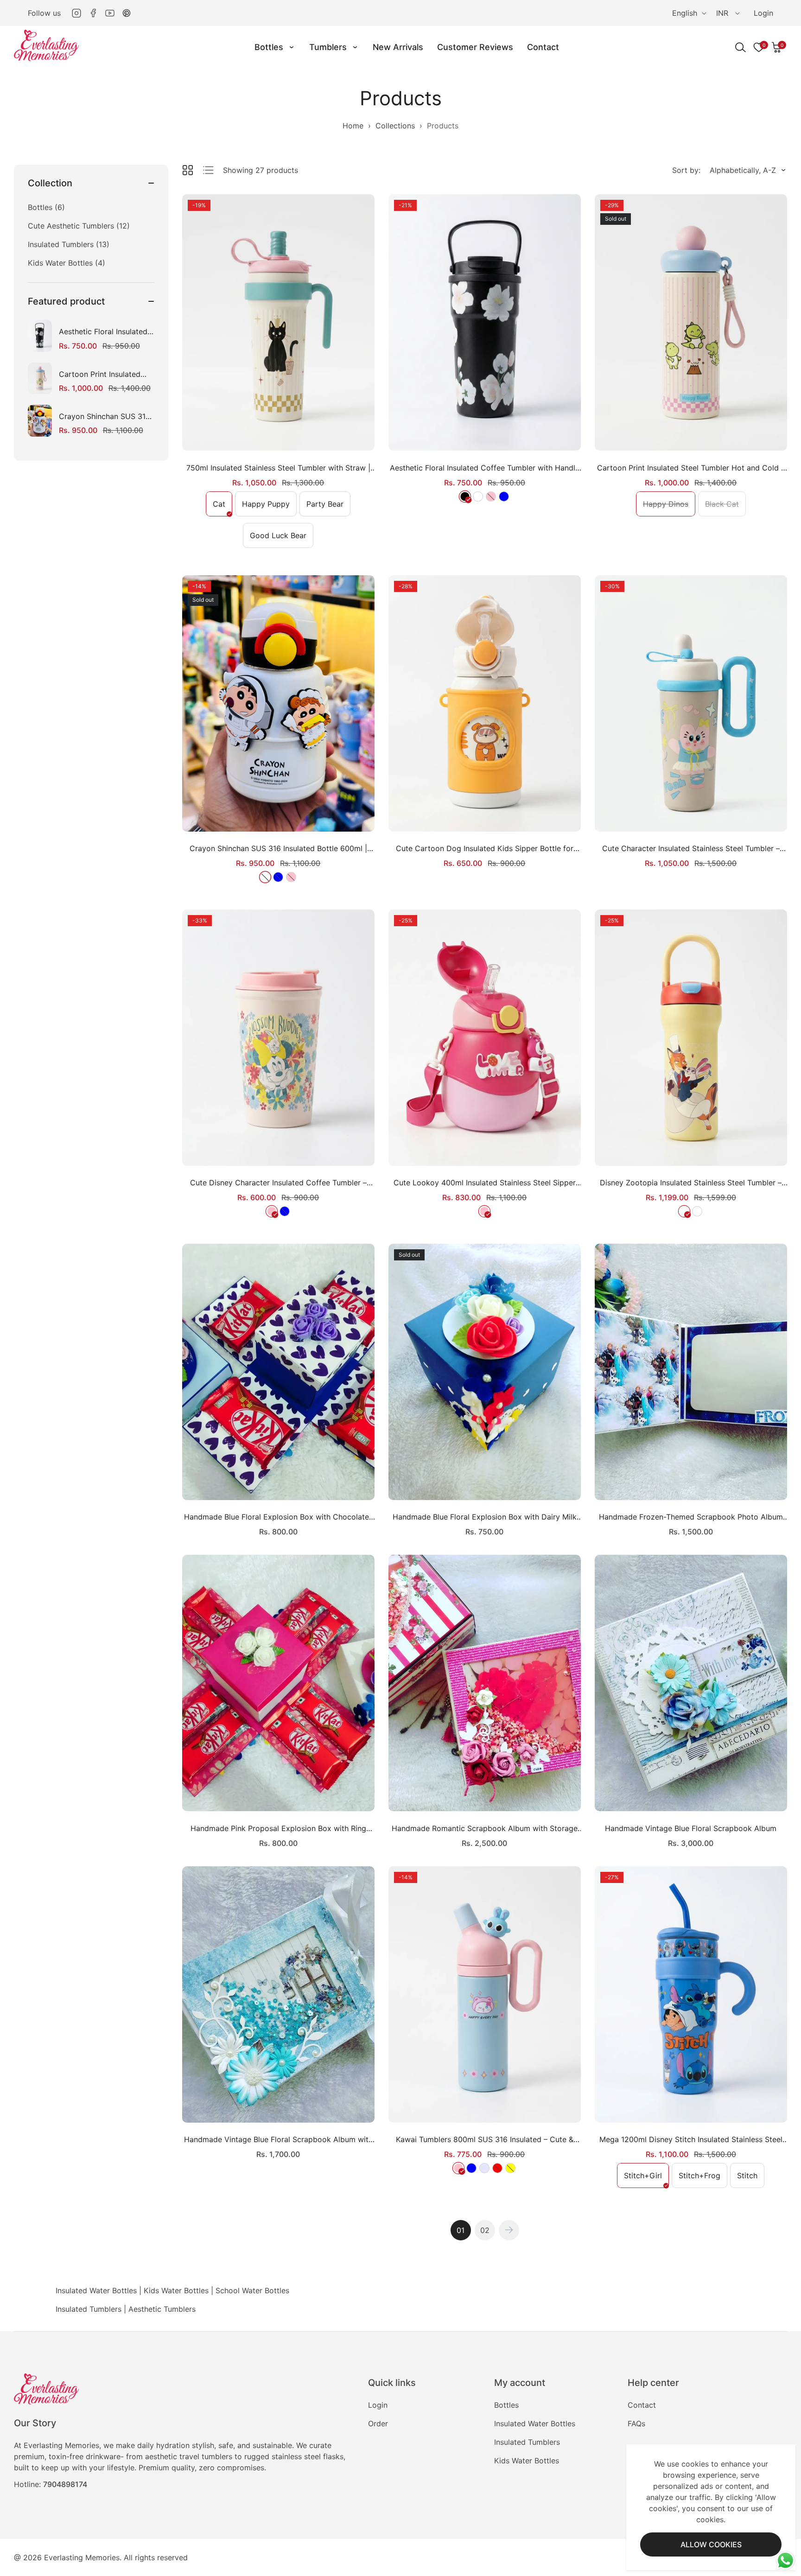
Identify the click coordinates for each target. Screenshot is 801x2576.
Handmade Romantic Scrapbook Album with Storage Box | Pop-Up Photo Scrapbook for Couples (485, 1829)
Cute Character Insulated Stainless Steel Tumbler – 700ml (691, 849)
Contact (642, 2405)
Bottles (506, 2405)
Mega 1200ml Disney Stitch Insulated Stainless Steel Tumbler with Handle (691, 2140)
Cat (222, 507)
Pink (272, 1211)
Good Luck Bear (281, 539)
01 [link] (461, 2230)
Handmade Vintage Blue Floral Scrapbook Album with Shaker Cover (278, 2140)
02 (485, 2230)
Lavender (484, 2168)
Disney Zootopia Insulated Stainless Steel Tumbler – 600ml (691, 1183)
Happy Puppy (269, 507)
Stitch (750, 2179)
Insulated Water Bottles (96, 2290)
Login (763, 13)
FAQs (636, 2423)
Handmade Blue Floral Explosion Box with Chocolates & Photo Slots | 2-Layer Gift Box (278, 1517)
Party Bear (328, 507)
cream (478, 496)
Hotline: (51, 2484)
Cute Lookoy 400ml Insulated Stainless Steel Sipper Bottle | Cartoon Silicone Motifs (485, 1183)
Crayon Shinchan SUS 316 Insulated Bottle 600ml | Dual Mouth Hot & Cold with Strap (105, 417)
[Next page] (509, 2230)
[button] (777, 47)
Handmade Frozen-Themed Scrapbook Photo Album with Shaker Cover (691, 1517)
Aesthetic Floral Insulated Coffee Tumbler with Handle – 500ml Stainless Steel (103, 332)
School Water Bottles (252, 2290)
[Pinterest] (127, 13)
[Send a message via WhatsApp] (785, 2560)
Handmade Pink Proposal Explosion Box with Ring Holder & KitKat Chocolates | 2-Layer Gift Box (278, 1829)
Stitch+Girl (646, 2179)
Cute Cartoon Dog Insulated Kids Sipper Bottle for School (485, 849)
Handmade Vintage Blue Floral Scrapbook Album (691, 1828)
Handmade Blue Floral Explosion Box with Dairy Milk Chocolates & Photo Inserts (485, 1517)
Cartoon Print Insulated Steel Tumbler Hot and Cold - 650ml (100, 374)
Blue (504, 496)
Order (378, 2423)
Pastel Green (697, 1211)
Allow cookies (711, 2544)
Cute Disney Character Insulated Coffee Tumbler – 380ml (278, 1183)
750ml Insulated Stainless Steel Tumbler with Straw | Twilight (278, 468)
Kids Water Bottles (176, 2290)
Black (465, 496)
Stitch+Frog (703, 2179)
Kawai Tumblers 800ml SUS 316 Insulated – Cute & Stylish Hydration (485, 2140)
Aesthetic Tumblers (162, 2309)
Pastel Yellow (684, 1211)
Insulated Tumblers (89, 2309)
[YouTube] (110, 13)
